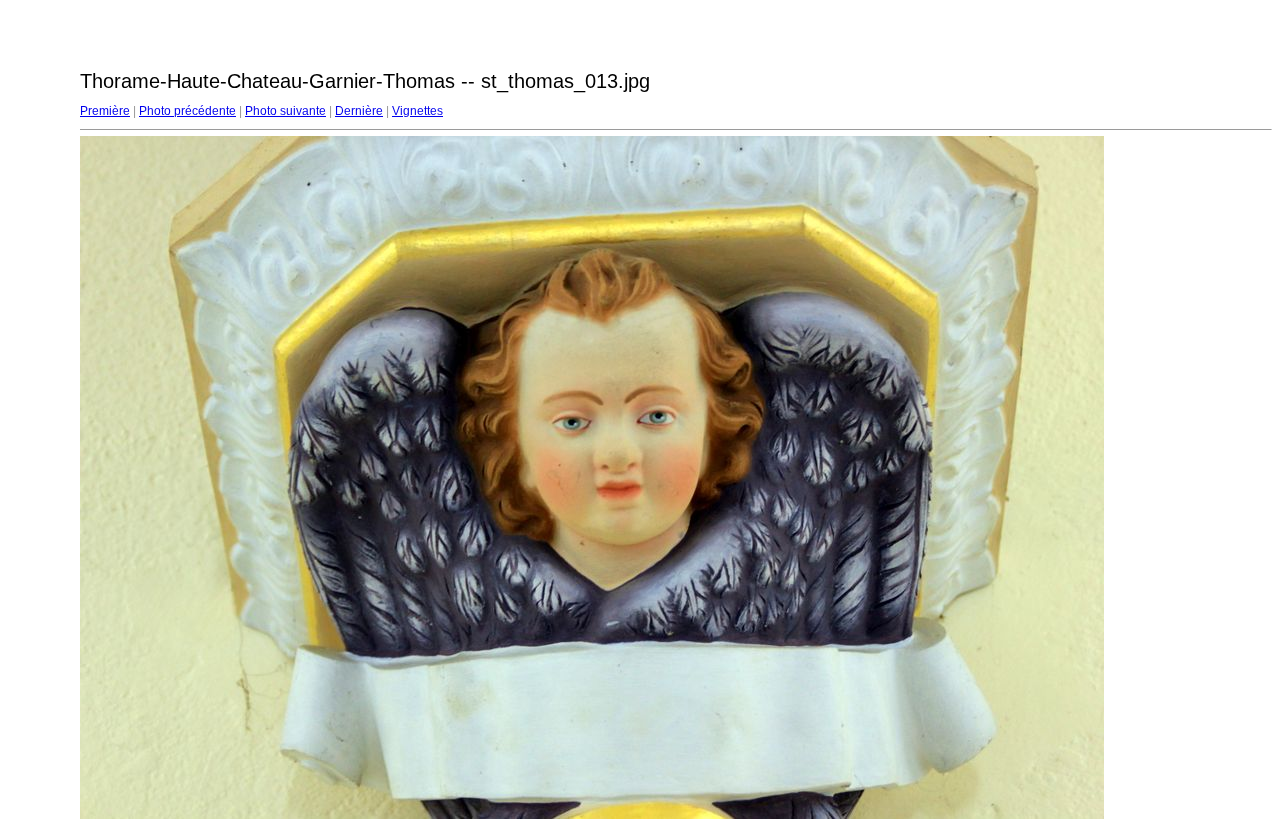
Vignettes (417, 111)
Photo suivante (285, 111)
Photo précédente (187, 111)
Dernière (359, 111)
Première (105, 111)
